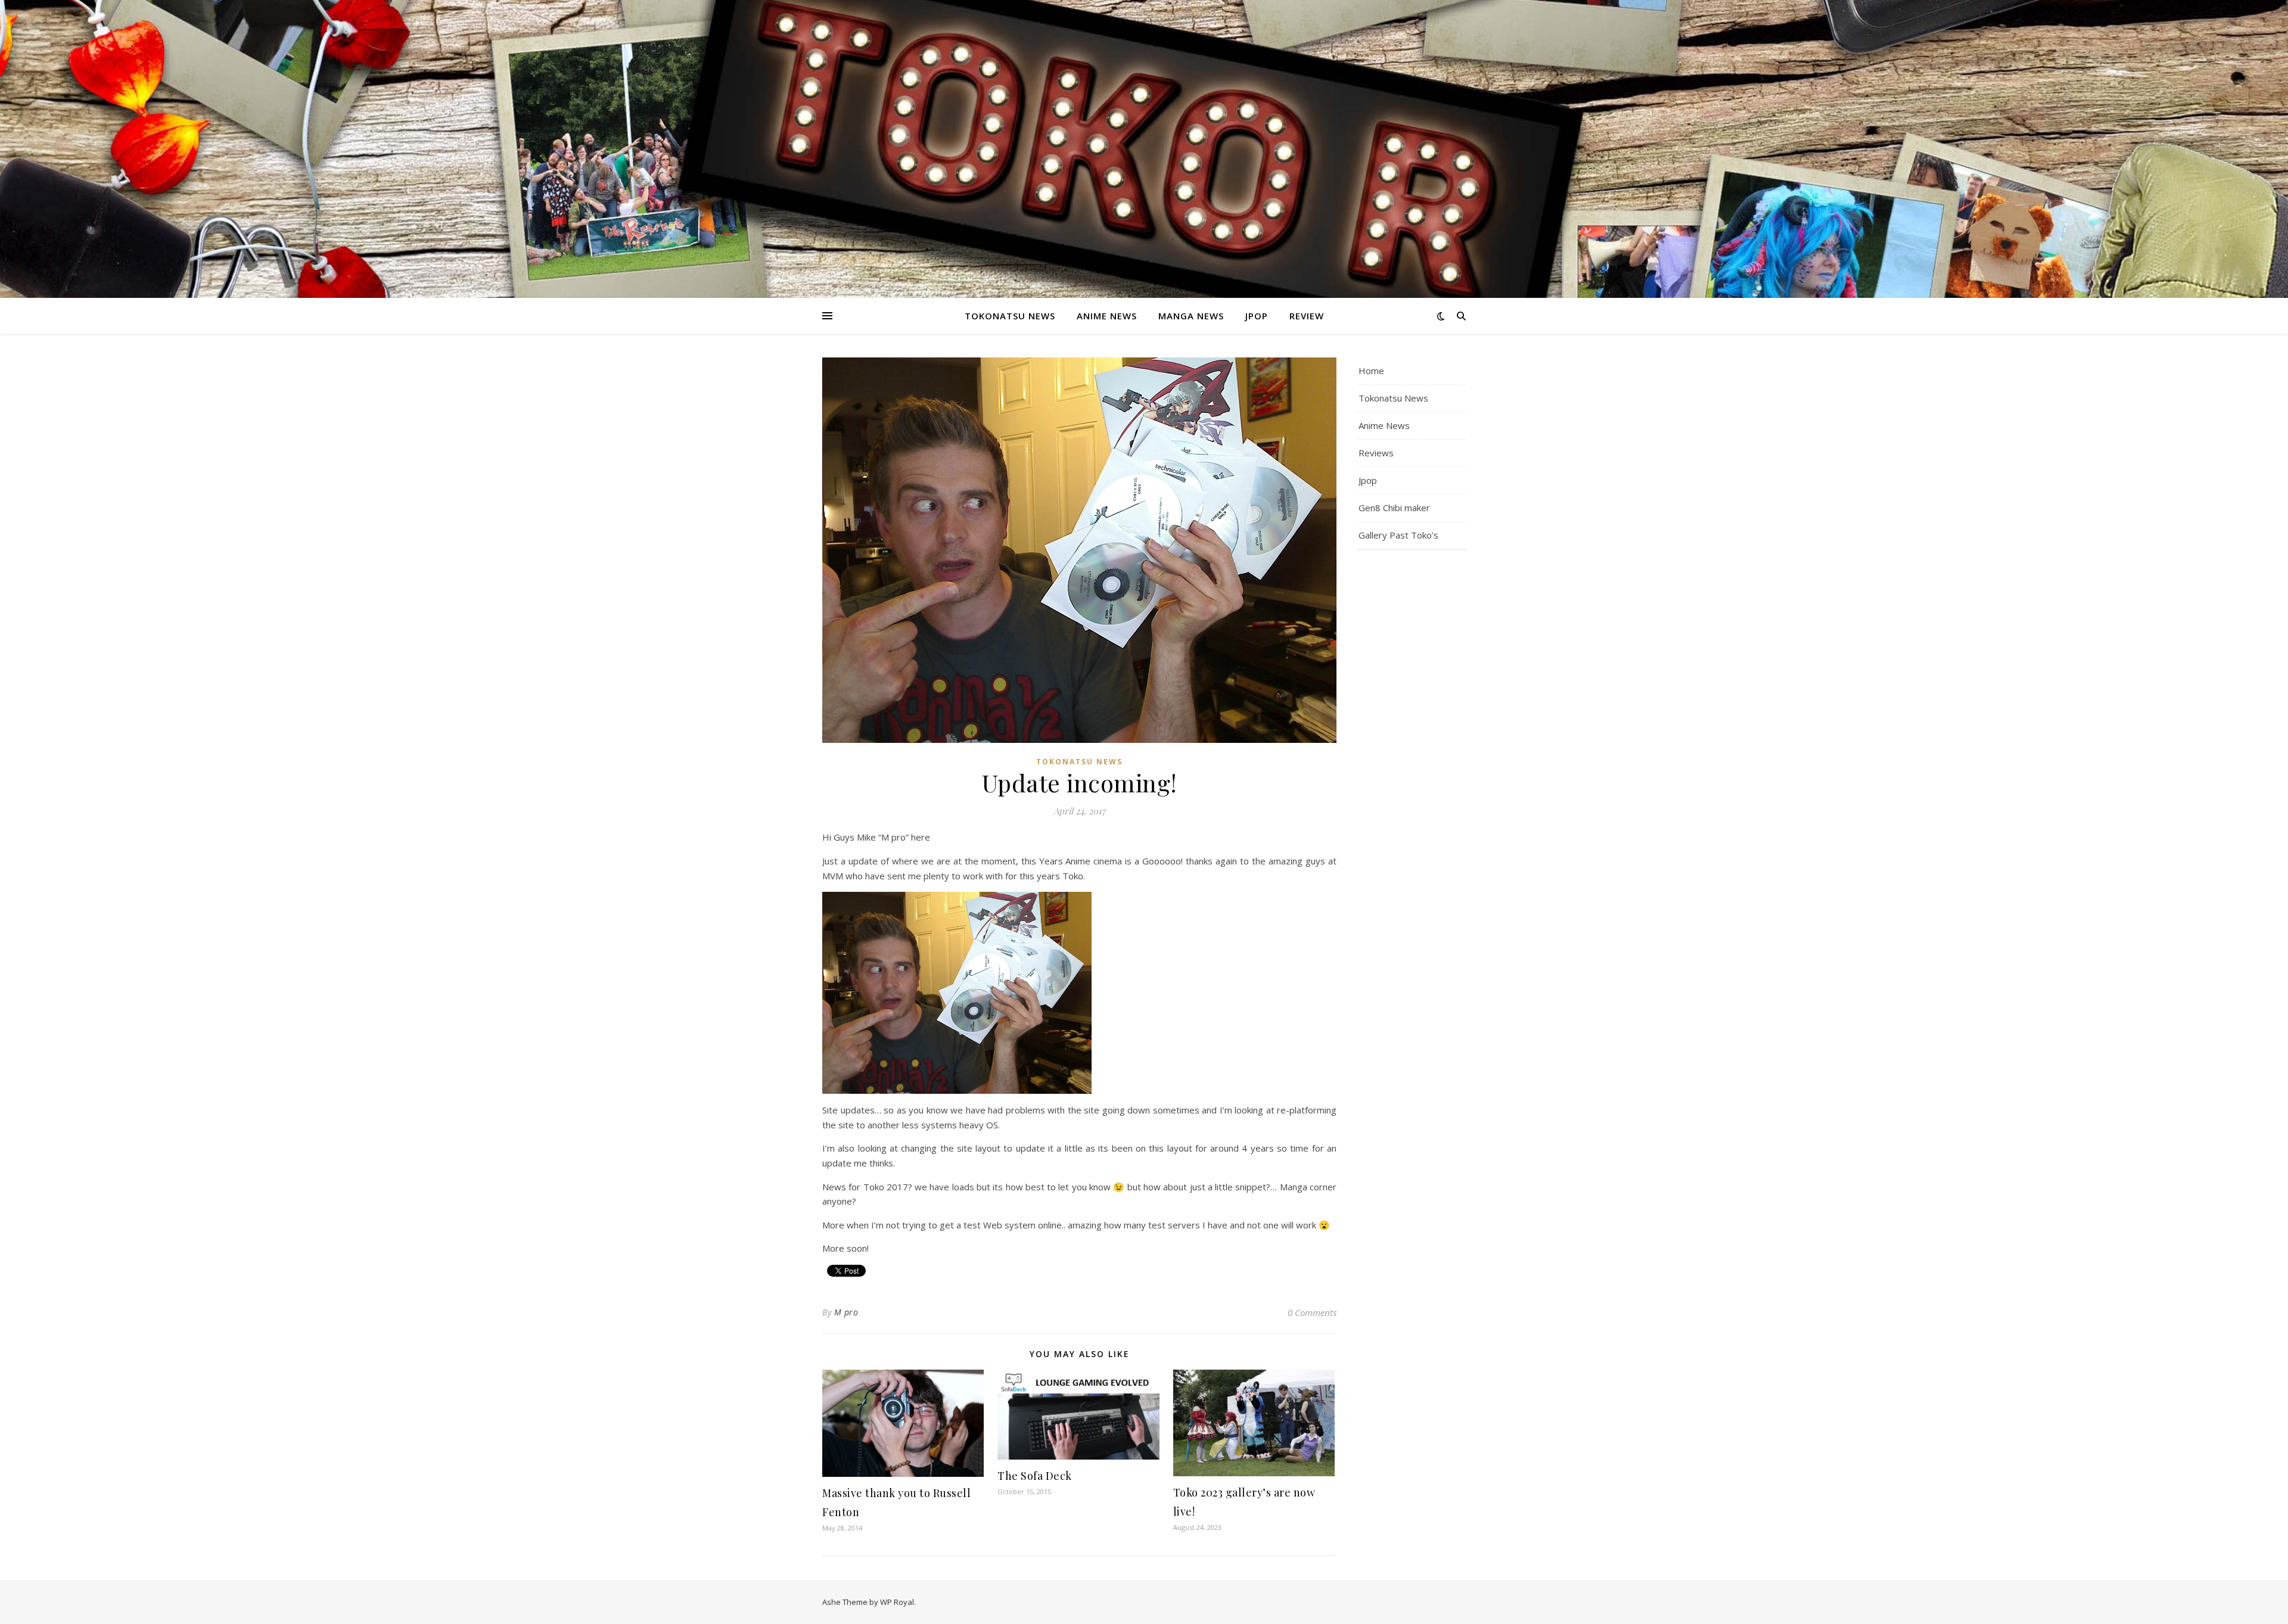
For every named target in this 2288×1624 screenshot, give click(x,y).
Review (1307, 316)
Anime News (1107, 316)
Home (1371, 371)
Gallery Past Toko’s (1398, 535)
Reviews (1376, 453)
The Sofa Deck (1035, 1476)
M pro (846, 1312)
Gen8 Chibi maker (1394, 508)
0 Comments (1312, 1312)
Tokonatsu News (1010, 316)
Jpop (1257, 316)
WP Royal (897, 1602)
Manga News (1191, 316)
